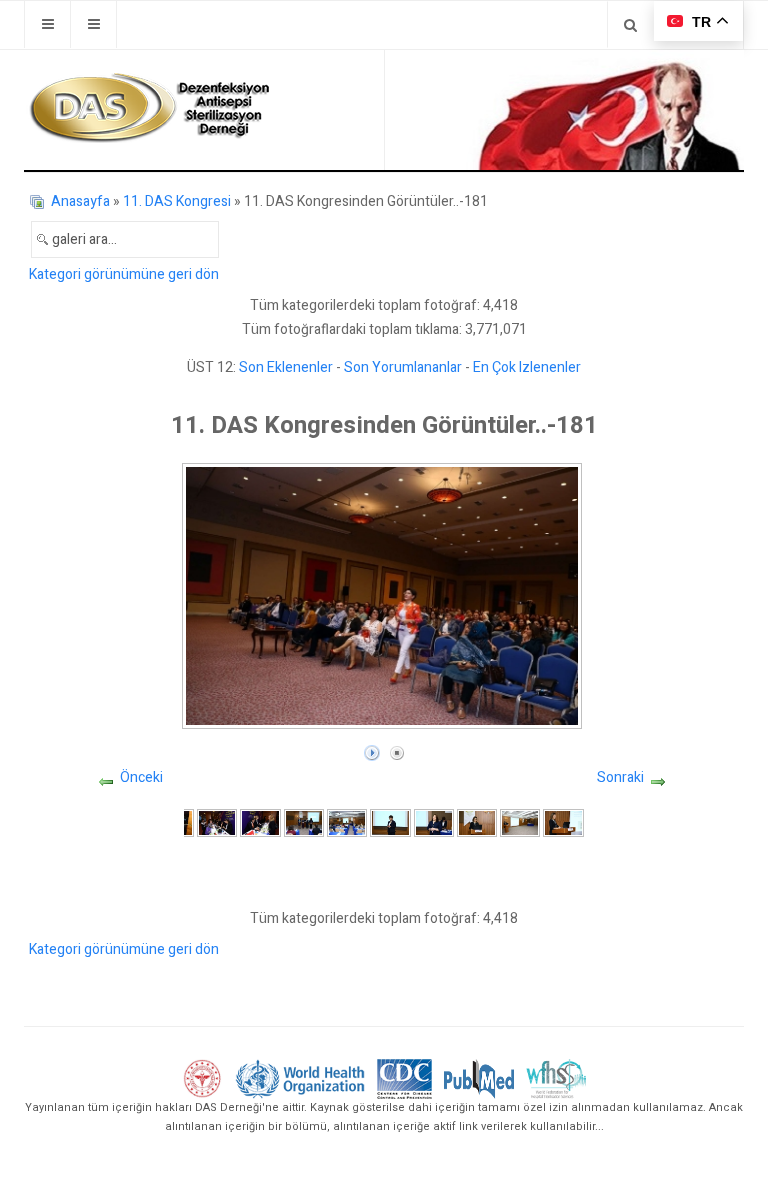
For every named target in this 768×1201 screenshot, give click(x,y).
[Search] (630, 24)
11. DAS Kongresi (177, 201)
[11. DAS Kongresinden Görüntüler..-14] (260, 822)
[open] (47, 24)
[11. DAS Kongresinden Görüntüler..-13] (217, 822)
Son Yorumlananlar (403, 367)
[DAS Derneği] (149, 108)
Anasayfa (80, 201)
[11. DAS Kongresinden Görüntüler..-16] (347, 822)
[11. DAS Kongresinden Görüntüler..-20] (520, 822)
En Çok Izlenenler (527, 367)
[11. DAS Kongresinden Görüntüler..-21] (563, 822)
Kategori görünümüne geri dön (124, 274)
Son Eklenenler (286, 367)
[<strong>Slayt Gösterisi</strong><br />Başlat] (372, 748)
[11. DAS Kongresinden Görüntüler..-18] (434, 822)
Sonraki (620, 777)
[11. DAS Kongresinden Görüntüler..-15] (304, 822)
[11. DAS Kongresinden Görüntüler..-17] (390, 822)
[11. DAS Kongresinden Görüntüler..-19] (477, 822)
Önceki (141, 777)
